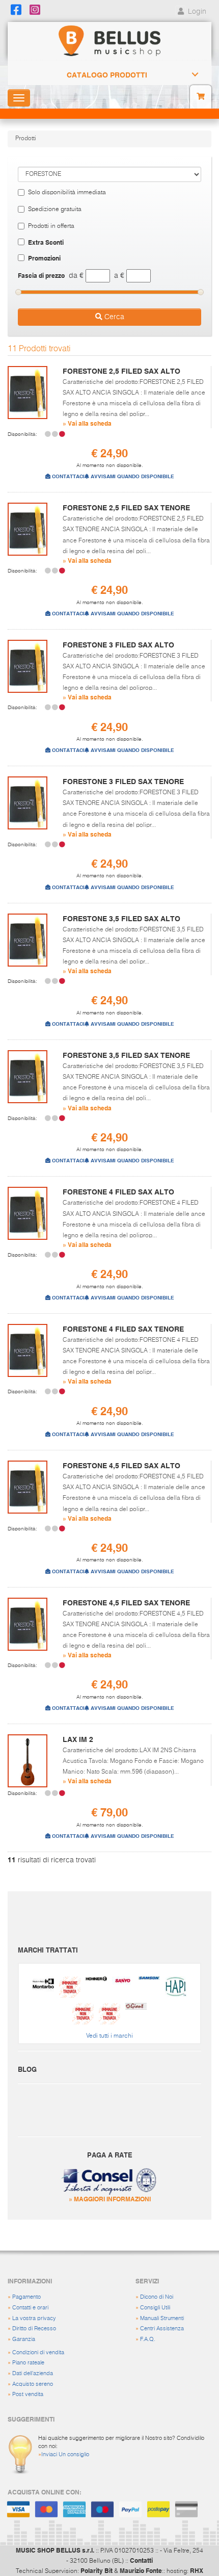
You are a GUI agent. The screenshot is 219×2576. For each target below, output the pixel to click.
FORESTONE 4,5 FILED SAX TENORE (126, 1603)
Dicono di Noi (157, 2297)
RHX (197, 2570)
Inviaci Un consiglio (65, 2454)
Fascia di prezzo (41, 275)
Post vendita (28, 2394)
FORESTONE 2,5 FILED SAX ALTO (121, 371)
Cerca (113, 317)
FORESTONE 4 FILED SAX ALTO (118, 1192)
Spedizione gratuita (55, 210)
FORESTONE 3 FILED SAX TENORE (123, 782)
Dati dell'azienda (33, 2373)
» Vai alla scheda (87, 423)
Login (196, 12)
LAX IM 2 (78, 1739)
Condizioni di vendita (38, 2352)
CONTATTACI (67, 476)
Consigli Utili (155, 2308)
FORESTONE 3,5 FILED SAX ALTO (121, 919)
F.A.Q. (148, 2339)
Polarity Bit (97, 2570)
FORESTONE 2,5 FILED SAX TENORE (126, 508)
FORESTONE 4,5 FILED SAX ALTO (121, 1466)
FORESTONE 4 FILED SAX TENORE (123, 1329)
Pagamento (26, 2297)
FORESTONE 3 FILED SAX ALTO (118, 645)
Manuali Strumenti (162, 2318)
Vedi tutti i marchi (109, 2036)
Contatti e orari (30, 2308)
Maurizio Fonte (141, 2570)
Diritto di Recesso (34, 2328)
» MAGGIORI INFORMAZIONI (110, 2199)
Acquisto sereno (33, 2384)
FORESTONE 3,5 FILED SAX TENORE (126, 1055)
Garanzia (24, 2339)
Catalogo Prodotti (107, 75)
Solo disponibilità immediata (67, 193)
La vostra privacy (34, 2318)
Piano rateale (28, 2363)
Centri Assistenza (162, 2328)
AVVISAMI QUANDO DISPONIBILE (132, 476)
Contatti (141, 2560)
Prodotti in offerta (51, 226)
